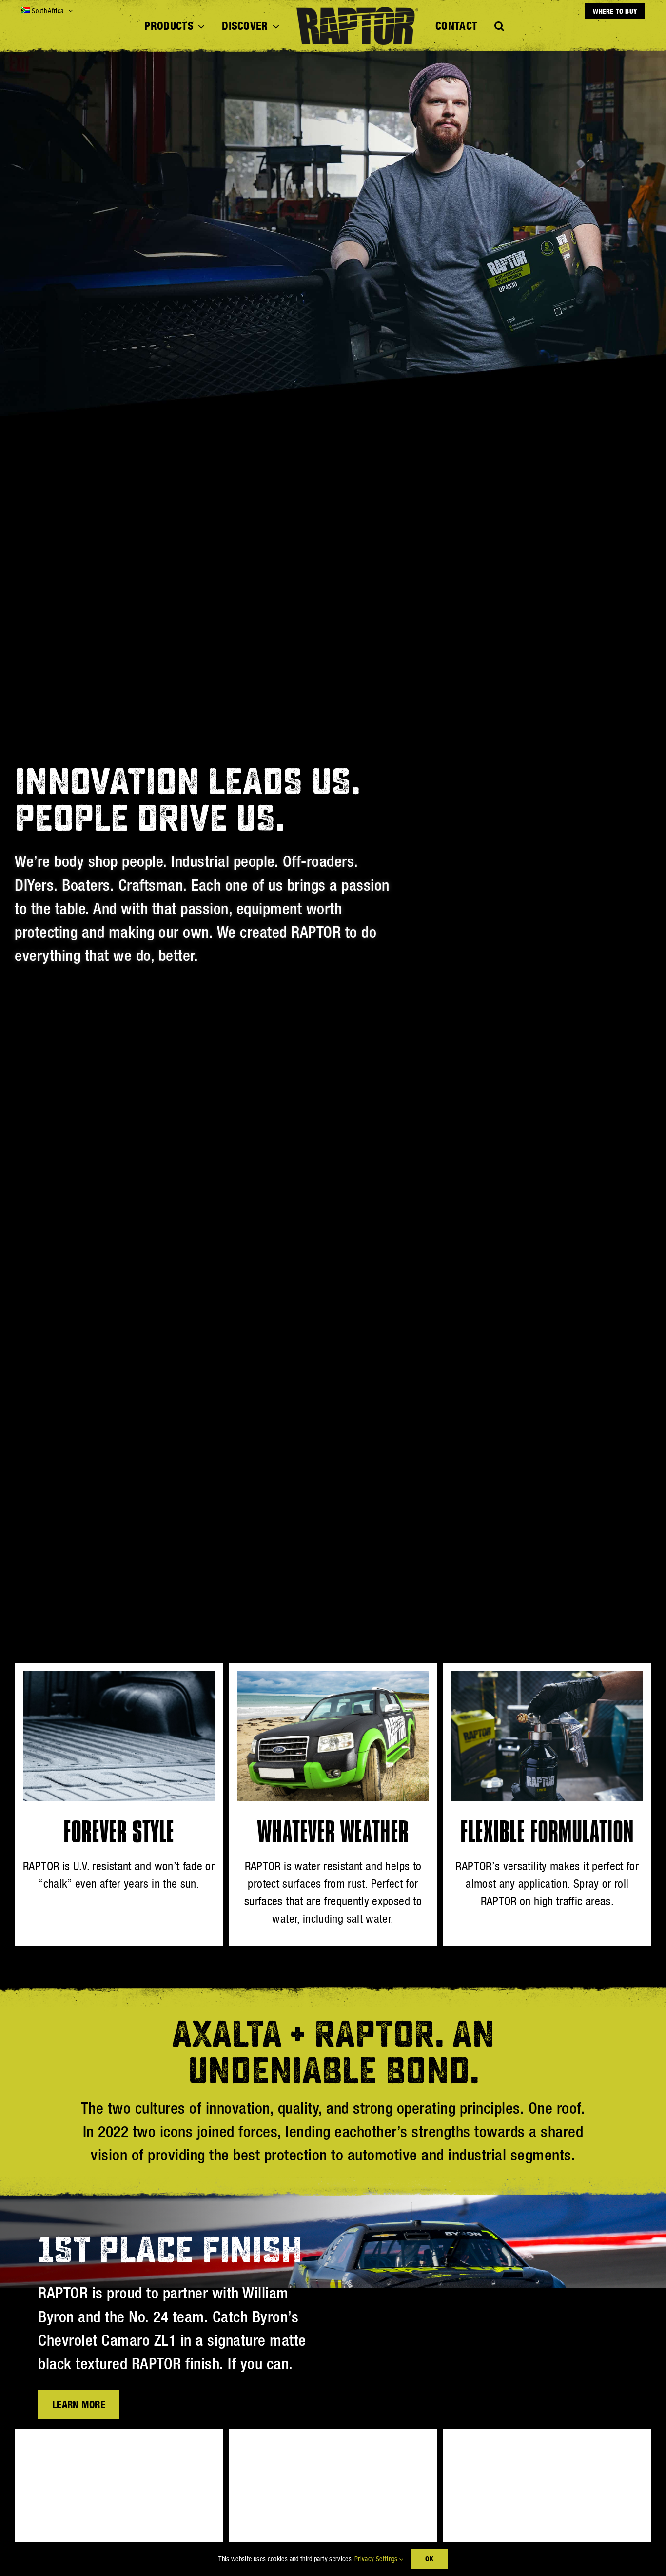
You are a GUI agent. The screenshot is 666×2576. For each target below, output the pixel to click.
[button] (499, 26)
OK (429, 2559)
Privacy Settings (377, 2559)
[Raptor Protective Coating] (547, 2443)
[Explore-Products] (119, 2443)
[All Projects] (333, 2443)
